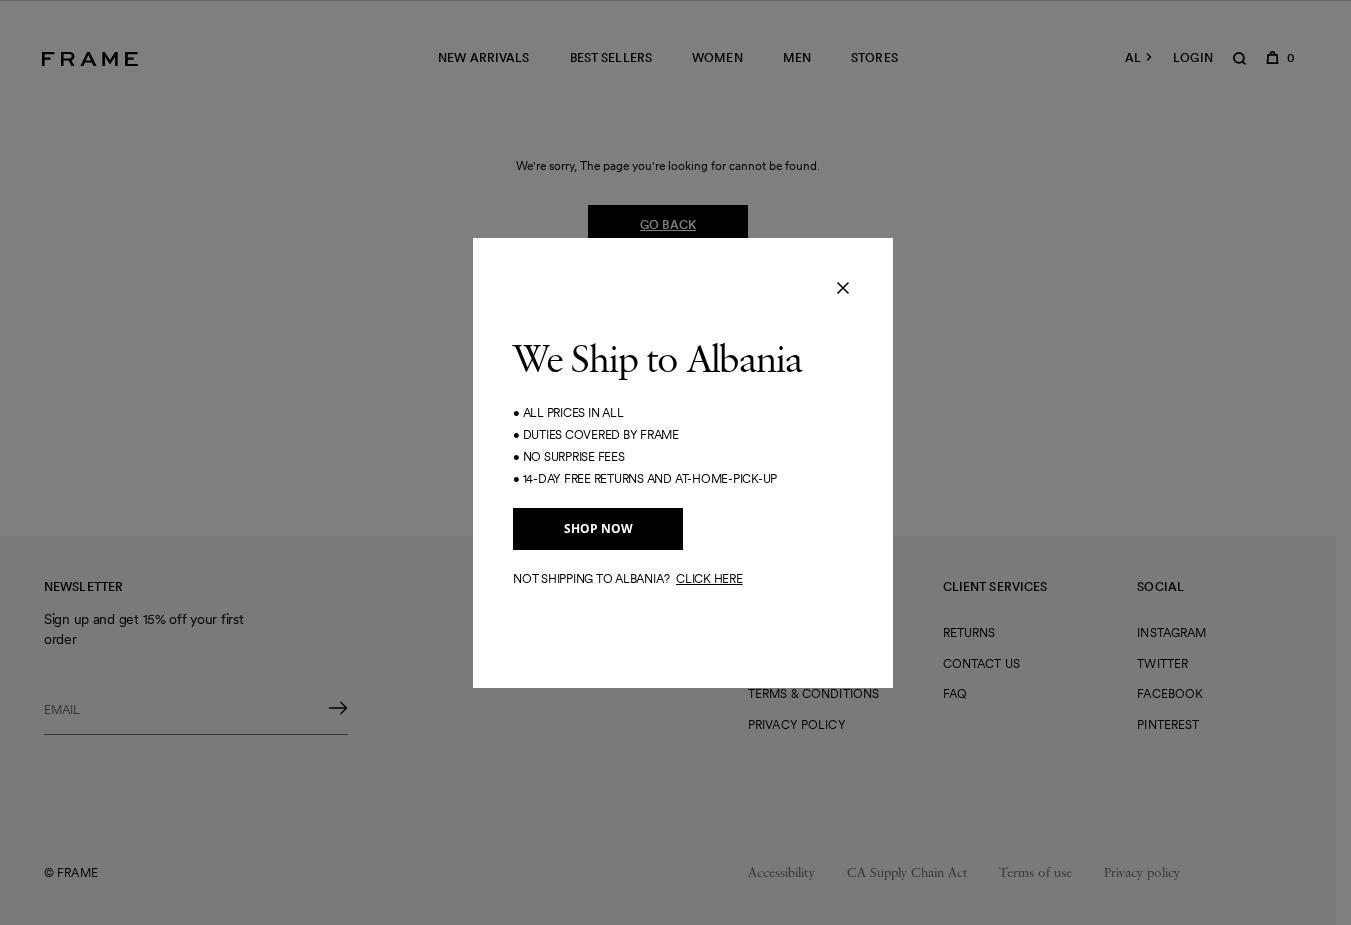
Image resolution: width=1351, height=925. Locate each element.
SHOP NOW (598, 528)
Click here (709, 578)
